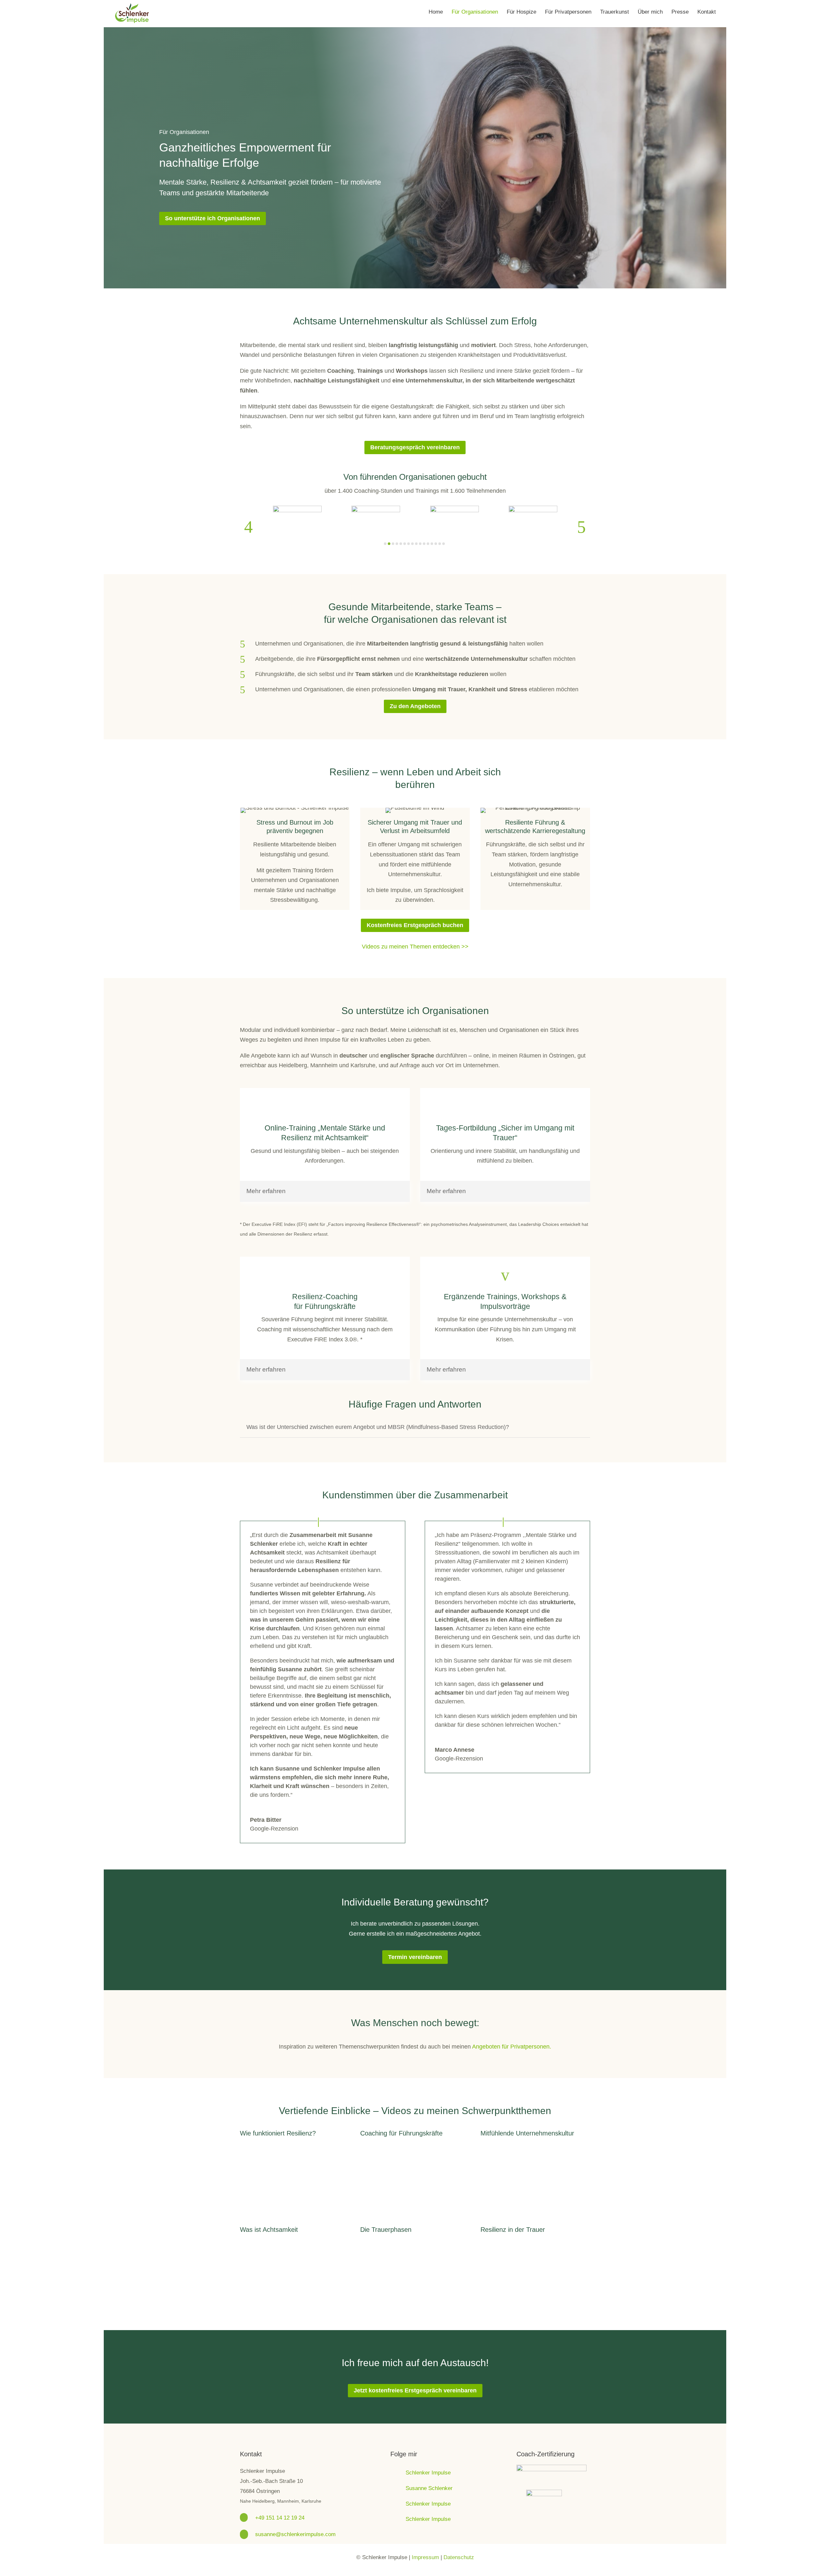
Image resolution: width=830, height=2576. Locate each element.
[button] (249, 527)
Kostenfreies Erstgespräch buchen (415, 925)
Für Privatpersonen (568, 12)
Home (436, 12)
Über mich (650, 12)
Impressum (425, 2557)
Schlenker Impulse (428, 2473)
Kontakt (707, 12)
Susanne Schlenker (429, 2488)
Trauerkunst (615, 12)
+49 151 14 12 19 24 (280, 2518)
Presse (680, 12)
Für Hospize (522, 12)
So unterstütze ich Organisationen (213, 218)
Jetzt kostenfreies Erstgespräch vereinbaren (415, 2390)
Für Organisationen (475, 12)
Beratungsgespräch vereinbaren (415, 447)
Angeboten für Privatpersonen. (512, 2047)
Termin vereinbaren (415, 1957)
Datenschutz (459, 2557)
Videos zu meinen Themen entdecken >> (415, 947)
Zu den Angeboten (415, 706)
